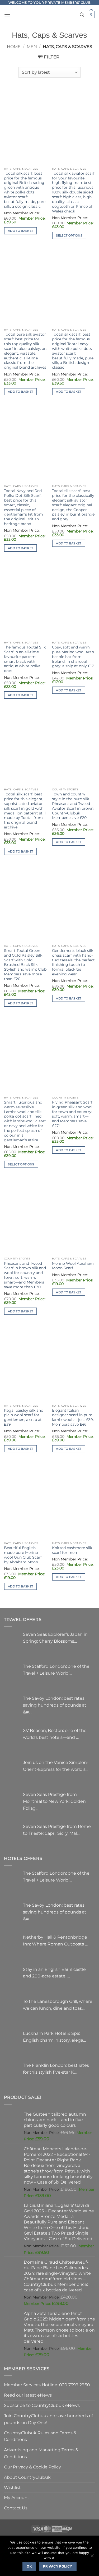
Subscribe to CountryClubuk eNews (42, 2405)
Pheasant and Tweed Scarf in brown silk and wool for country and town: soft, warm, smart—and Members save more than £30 (25, 1275)
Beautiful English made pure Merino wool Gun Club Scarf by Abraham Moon (23, 1555)
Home (14, 47)
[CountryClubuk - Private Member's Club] (49, 15)
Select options (69, 235)
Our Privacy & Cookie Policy (32, 2467)
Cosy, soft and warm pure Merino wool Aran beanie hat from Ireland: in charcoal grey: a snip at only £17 (73, 657)
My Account (17, 2498)
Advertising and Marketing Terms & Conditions (41, 2453)
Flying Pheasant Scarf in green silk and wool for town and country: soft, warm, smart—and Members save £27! (72, 1114)
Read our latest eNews (28, 2395)
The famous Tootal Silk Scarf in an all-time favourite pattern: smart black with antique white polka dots (25, 659)
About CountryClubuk (27, 2477)
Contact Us (16, 2508)
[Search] (82, 15)
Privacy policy (58, 2566)
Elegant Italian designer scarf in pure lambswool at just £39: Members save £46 (73, 1417)
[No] (92, 2557)
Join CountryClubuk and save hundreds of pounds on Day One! (48, 2419)
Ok (29, 2566)
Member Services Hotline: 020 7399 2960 (47, 2385)
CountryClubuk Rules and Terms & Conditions (40, 2436)
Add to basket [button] (20, 231)
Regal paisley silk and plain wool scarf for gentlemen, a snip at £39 (24, 1417)
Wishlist (12, 2487)
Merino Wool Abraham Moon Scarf (73, 1266)
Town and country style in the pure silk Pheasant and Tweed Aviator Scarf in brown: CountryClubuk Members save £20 (73, 806)
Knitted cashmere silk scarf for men (72, 1550)
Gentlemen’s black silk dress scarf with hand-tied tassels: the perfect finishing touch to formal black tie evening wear (73, 962)
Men (32, 47)
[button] (7, 14)
